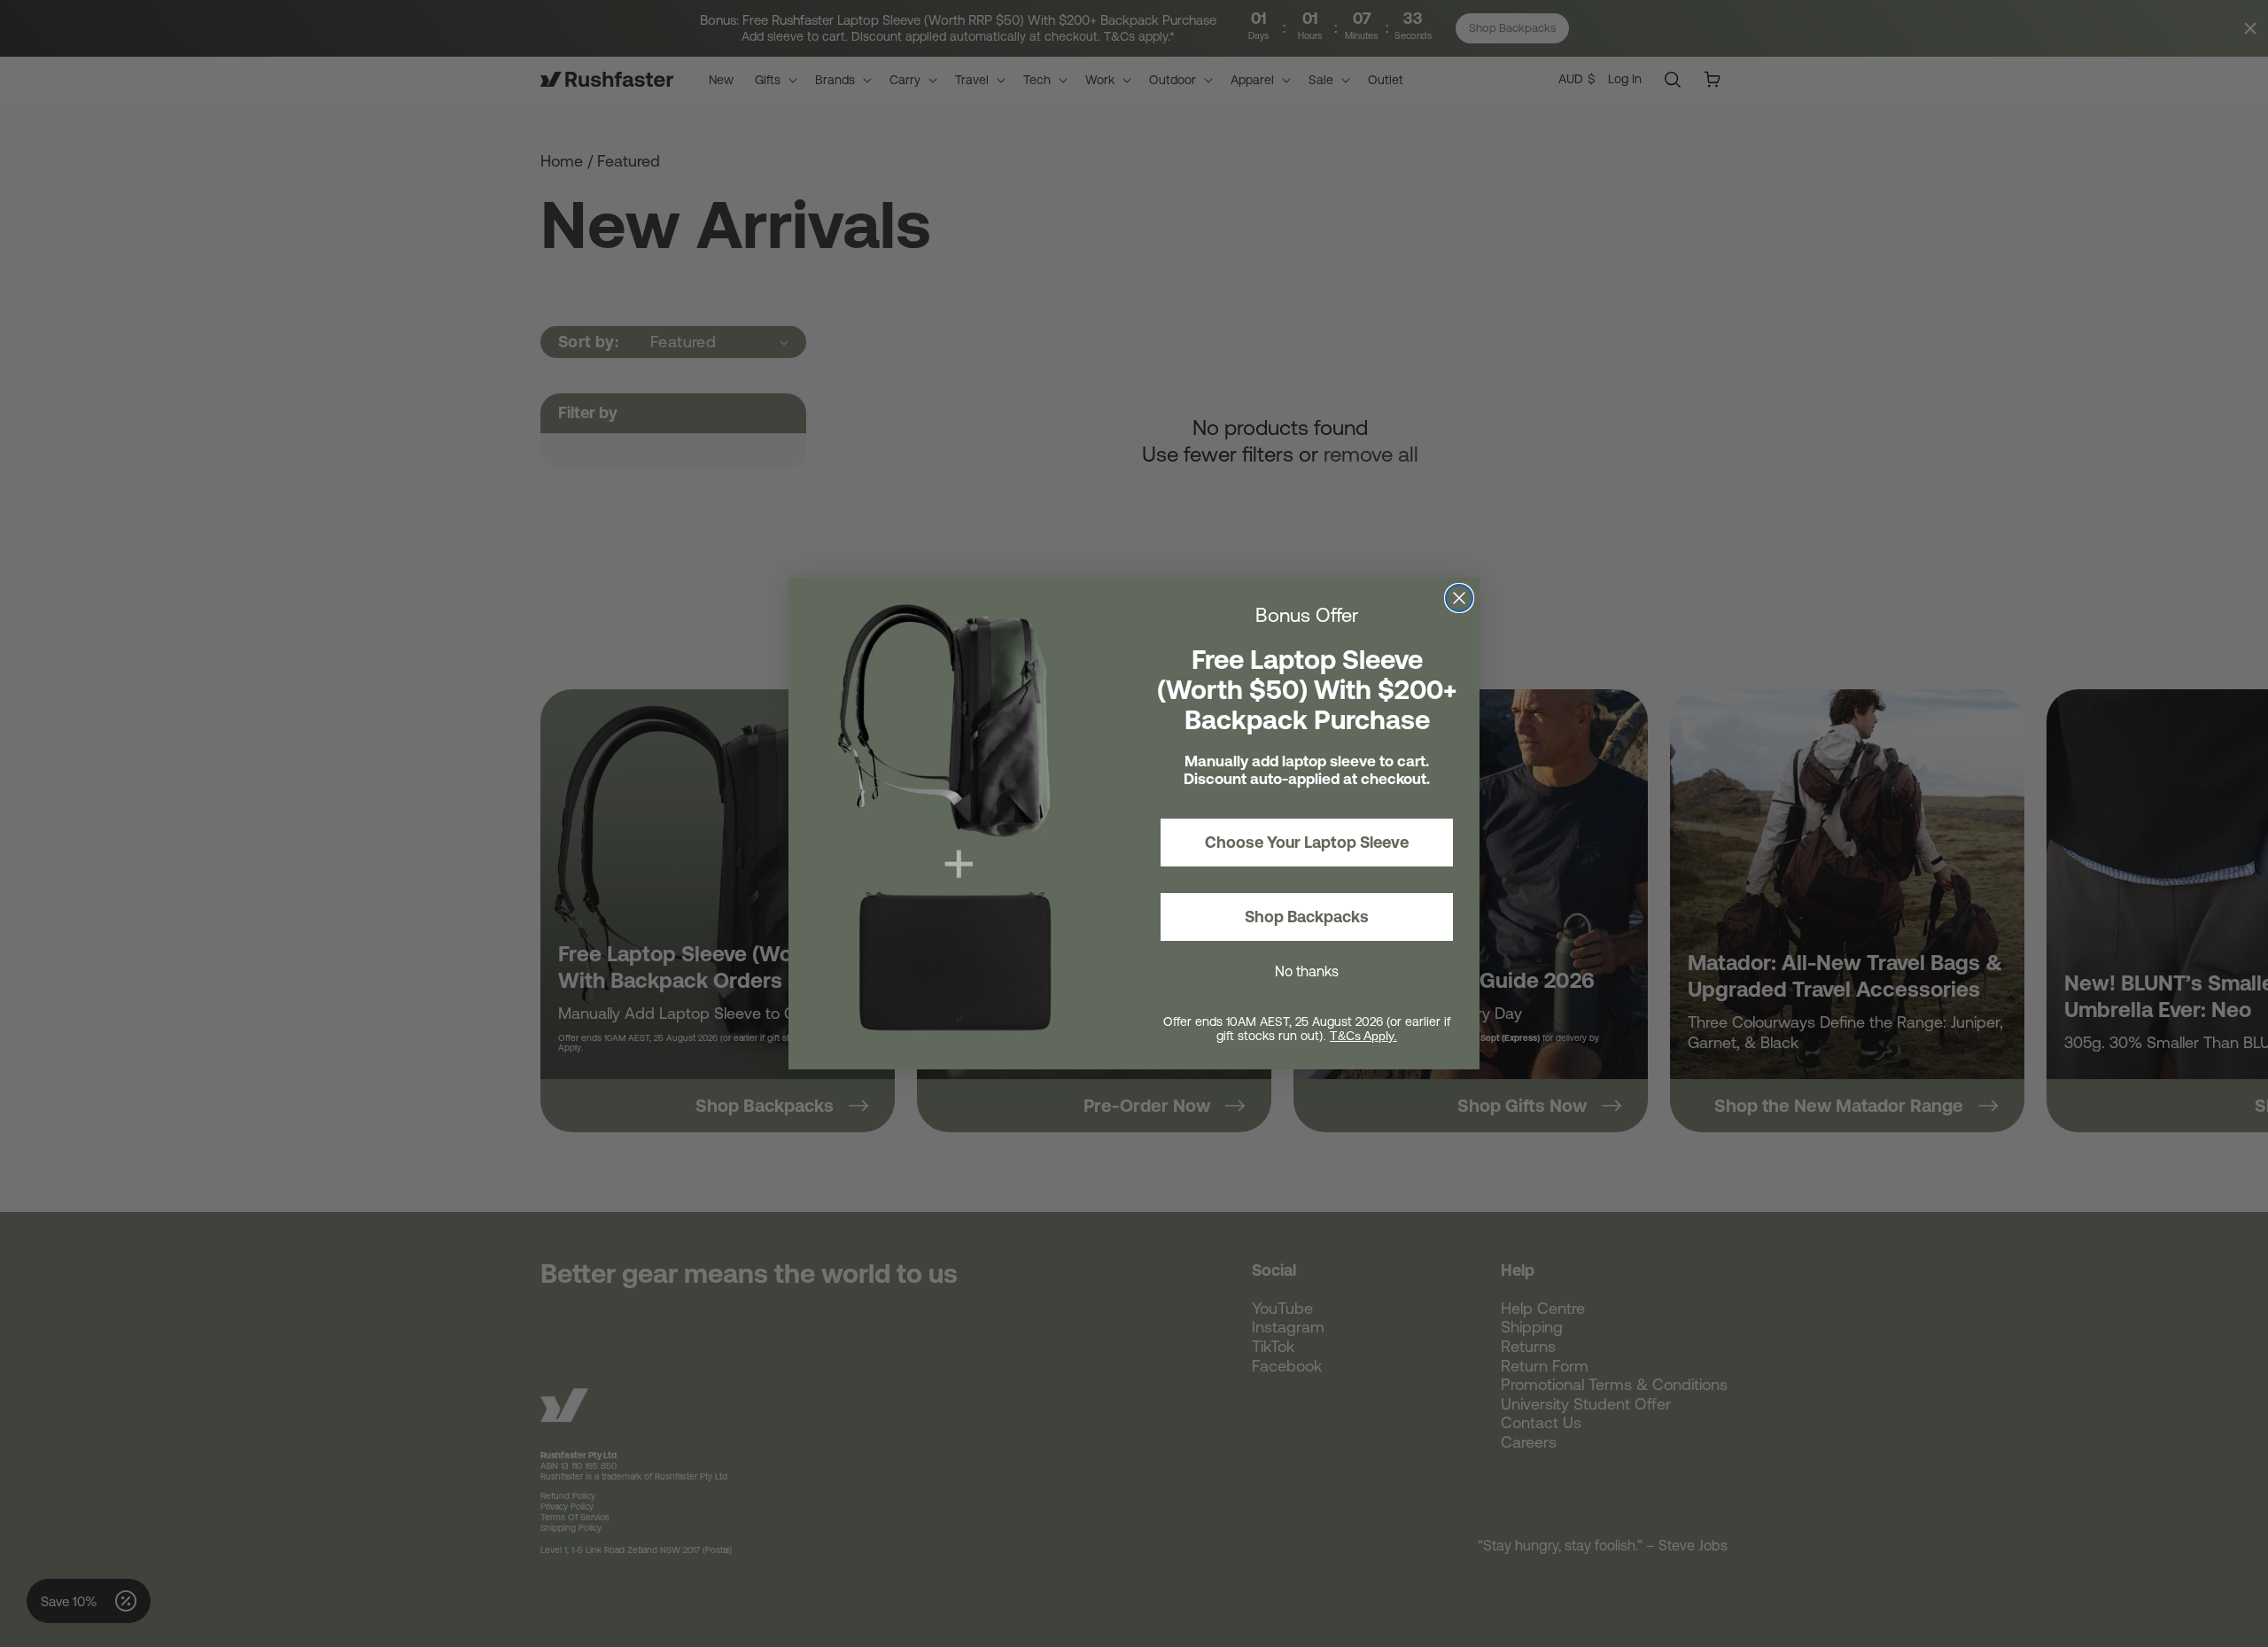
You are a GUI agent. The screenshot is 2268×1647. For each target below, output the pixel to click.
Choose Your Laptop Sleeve (1307, 842)
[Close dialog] (1459, 598)
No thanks (1307, 971)
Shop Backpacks (1307, 917)
